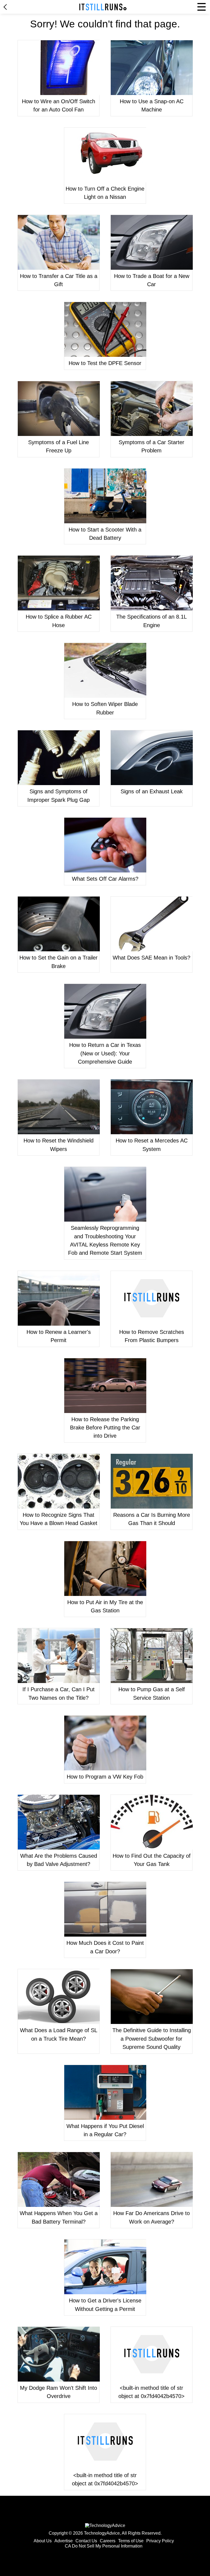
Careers (108, 2541)
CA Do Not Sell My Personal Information (104, 2546)
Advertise (64, 2541)
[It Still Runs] (103, 7)
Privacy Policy (160, 2541)
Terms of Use (131, 2541)
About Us (43, 2541)
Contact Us (86, 2541)
